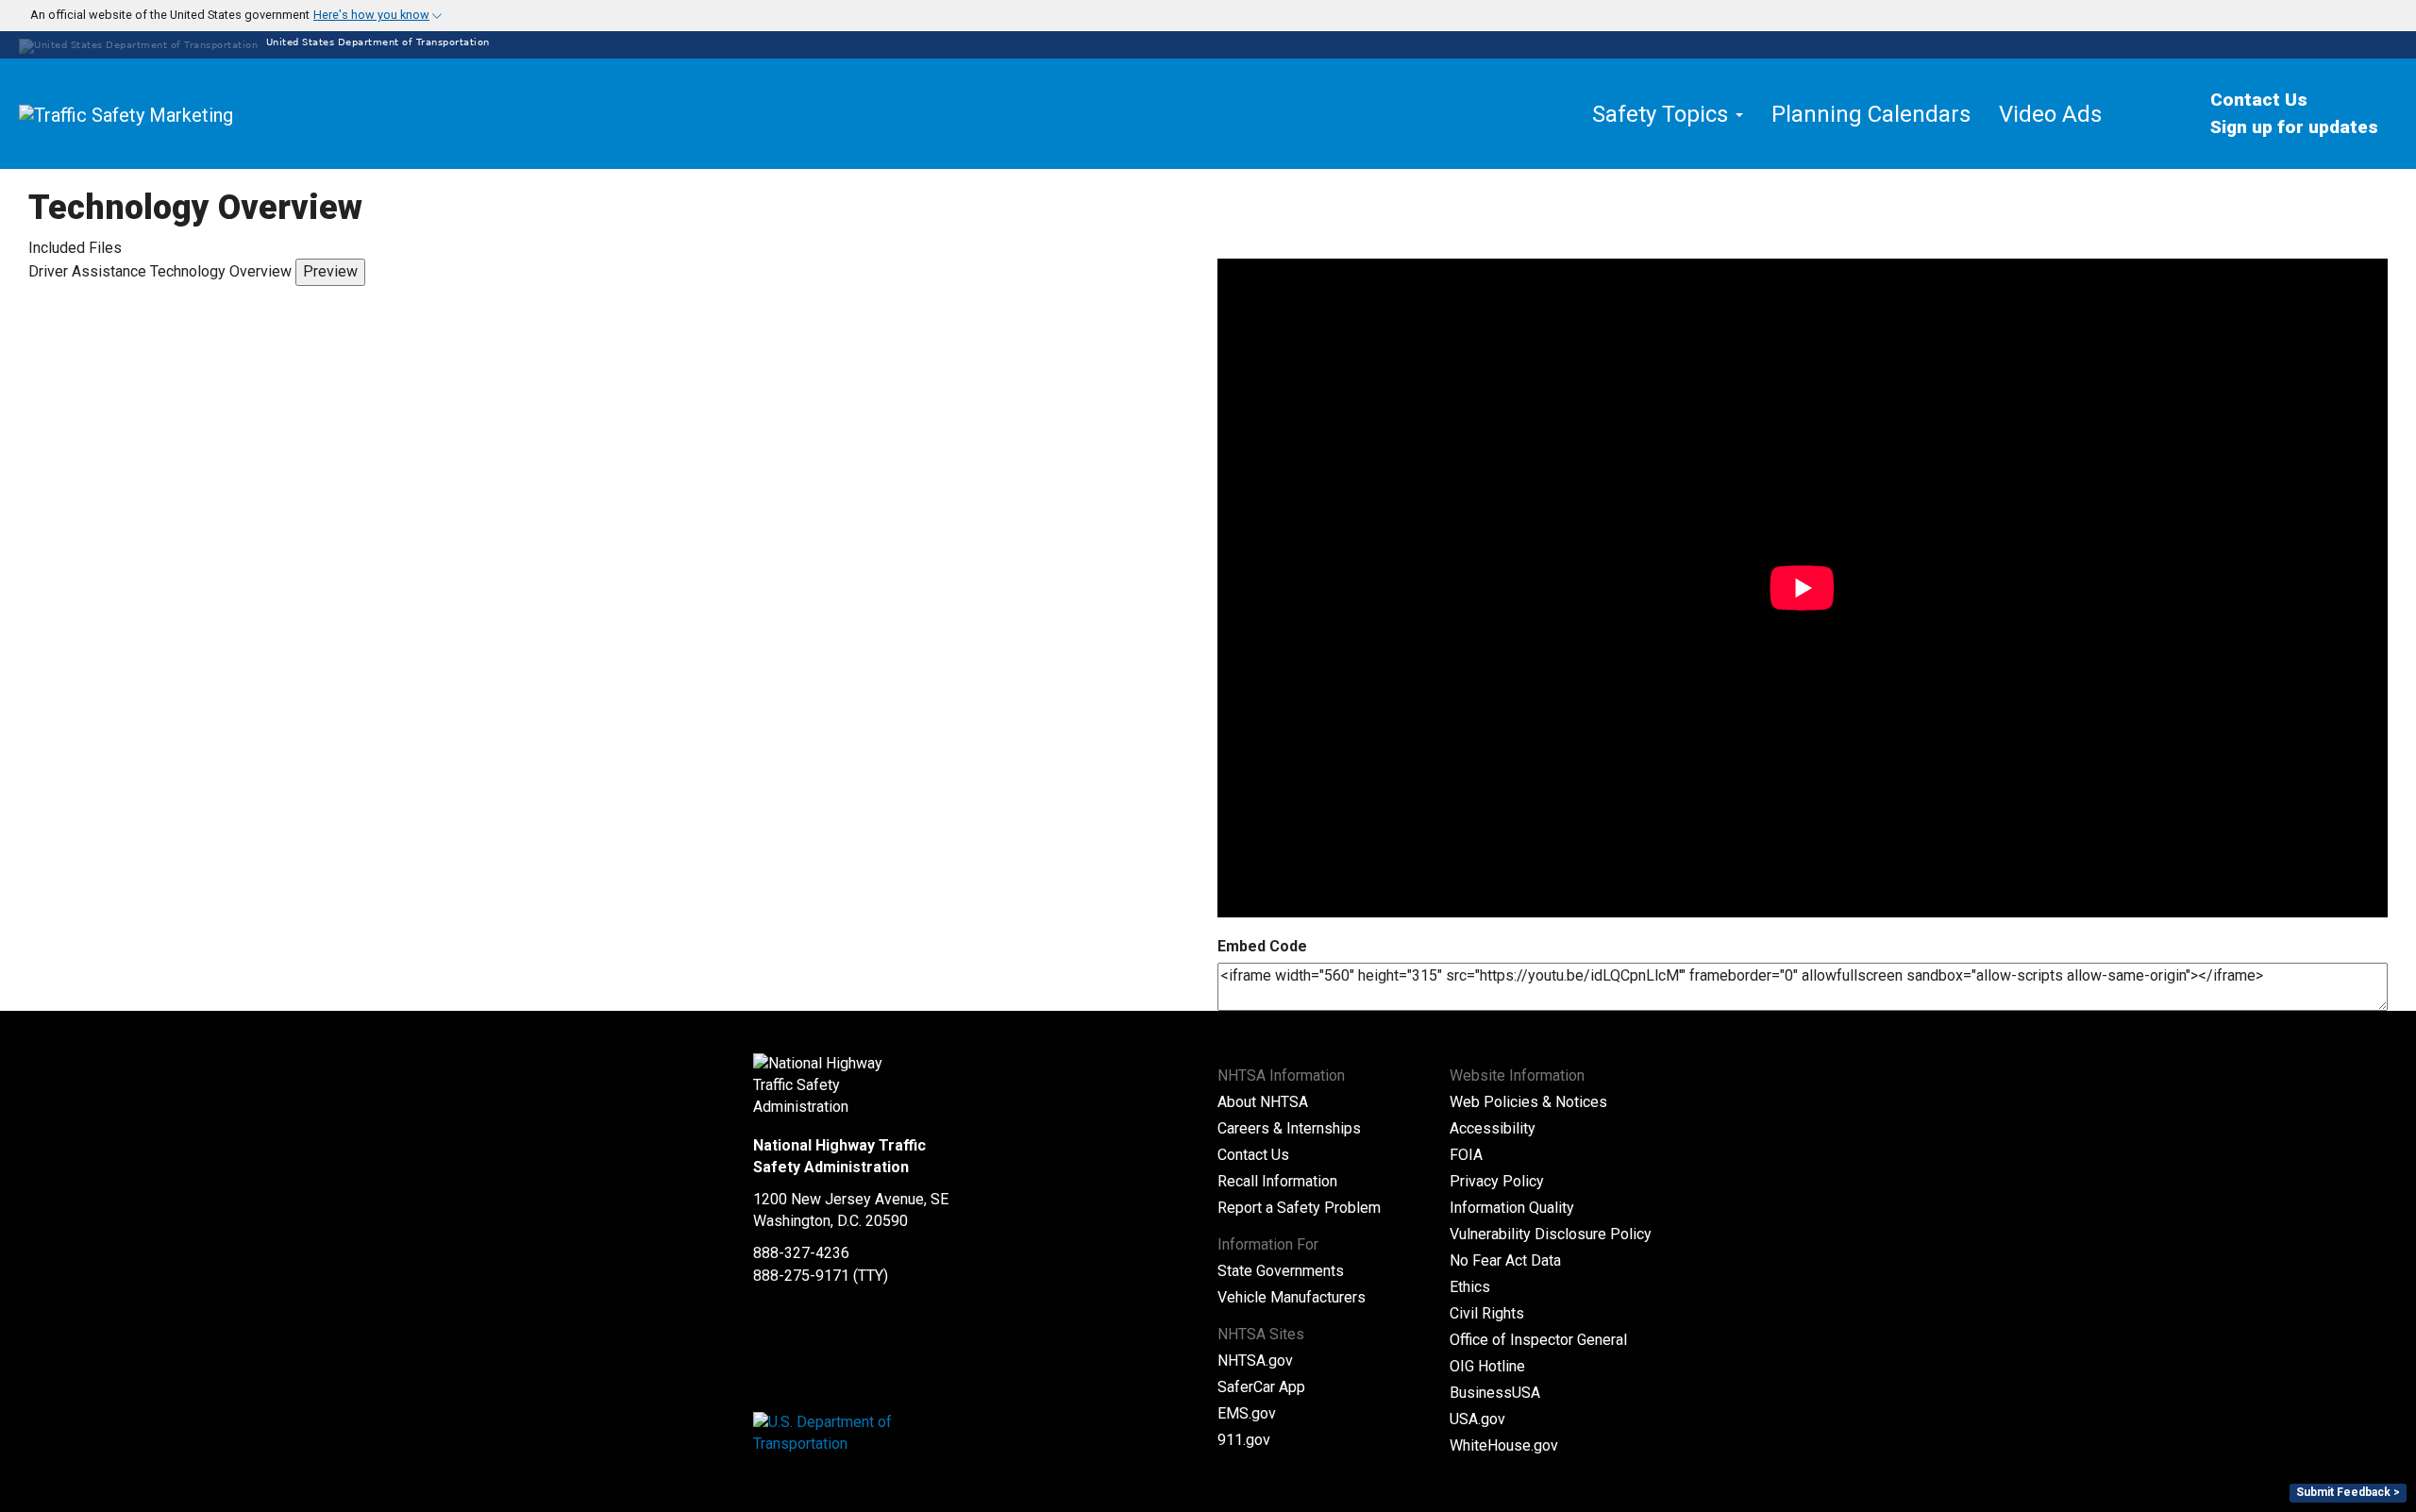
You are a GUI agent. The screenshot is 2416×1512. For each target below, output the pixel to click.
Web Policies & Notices (1528, 1102)
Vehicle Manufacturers (1292, 1297)
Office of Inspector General (1538, 1340)
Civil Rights (1487, 1313)
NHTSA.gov (1255, 1361)
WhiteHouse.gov (1504, 1445)
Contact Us (2259, 100)
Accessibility (1493, 1128)
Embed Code (1262, 946)
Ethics (1470, 1287)
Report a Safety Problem (1299, 1208)
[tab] (1208, 16)
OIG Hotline (1487, 1366)
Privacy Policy (1497, 1181)
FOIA (1466, 1155)
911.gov (1244, 1440)
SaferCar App (1261, 1387)
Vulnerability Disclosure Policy (1551, 1234)
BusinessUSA (1495, 1393)
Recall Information (1277, 1181)
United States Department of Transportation (376, 42)
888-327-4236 (801, 1253)
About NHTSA (1263, 1102)
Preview (330, 271)
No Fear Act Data (1505, 1260)
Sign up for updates (2294, 127)
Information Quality (1512, 1208)
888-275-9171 (801, 1276)
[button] (225, 16)
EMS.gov (1247, 1413)
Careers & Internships (1289, 1128)
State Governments (1281, 1271)
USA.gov (1477, 1419)
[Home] (170, 114)
